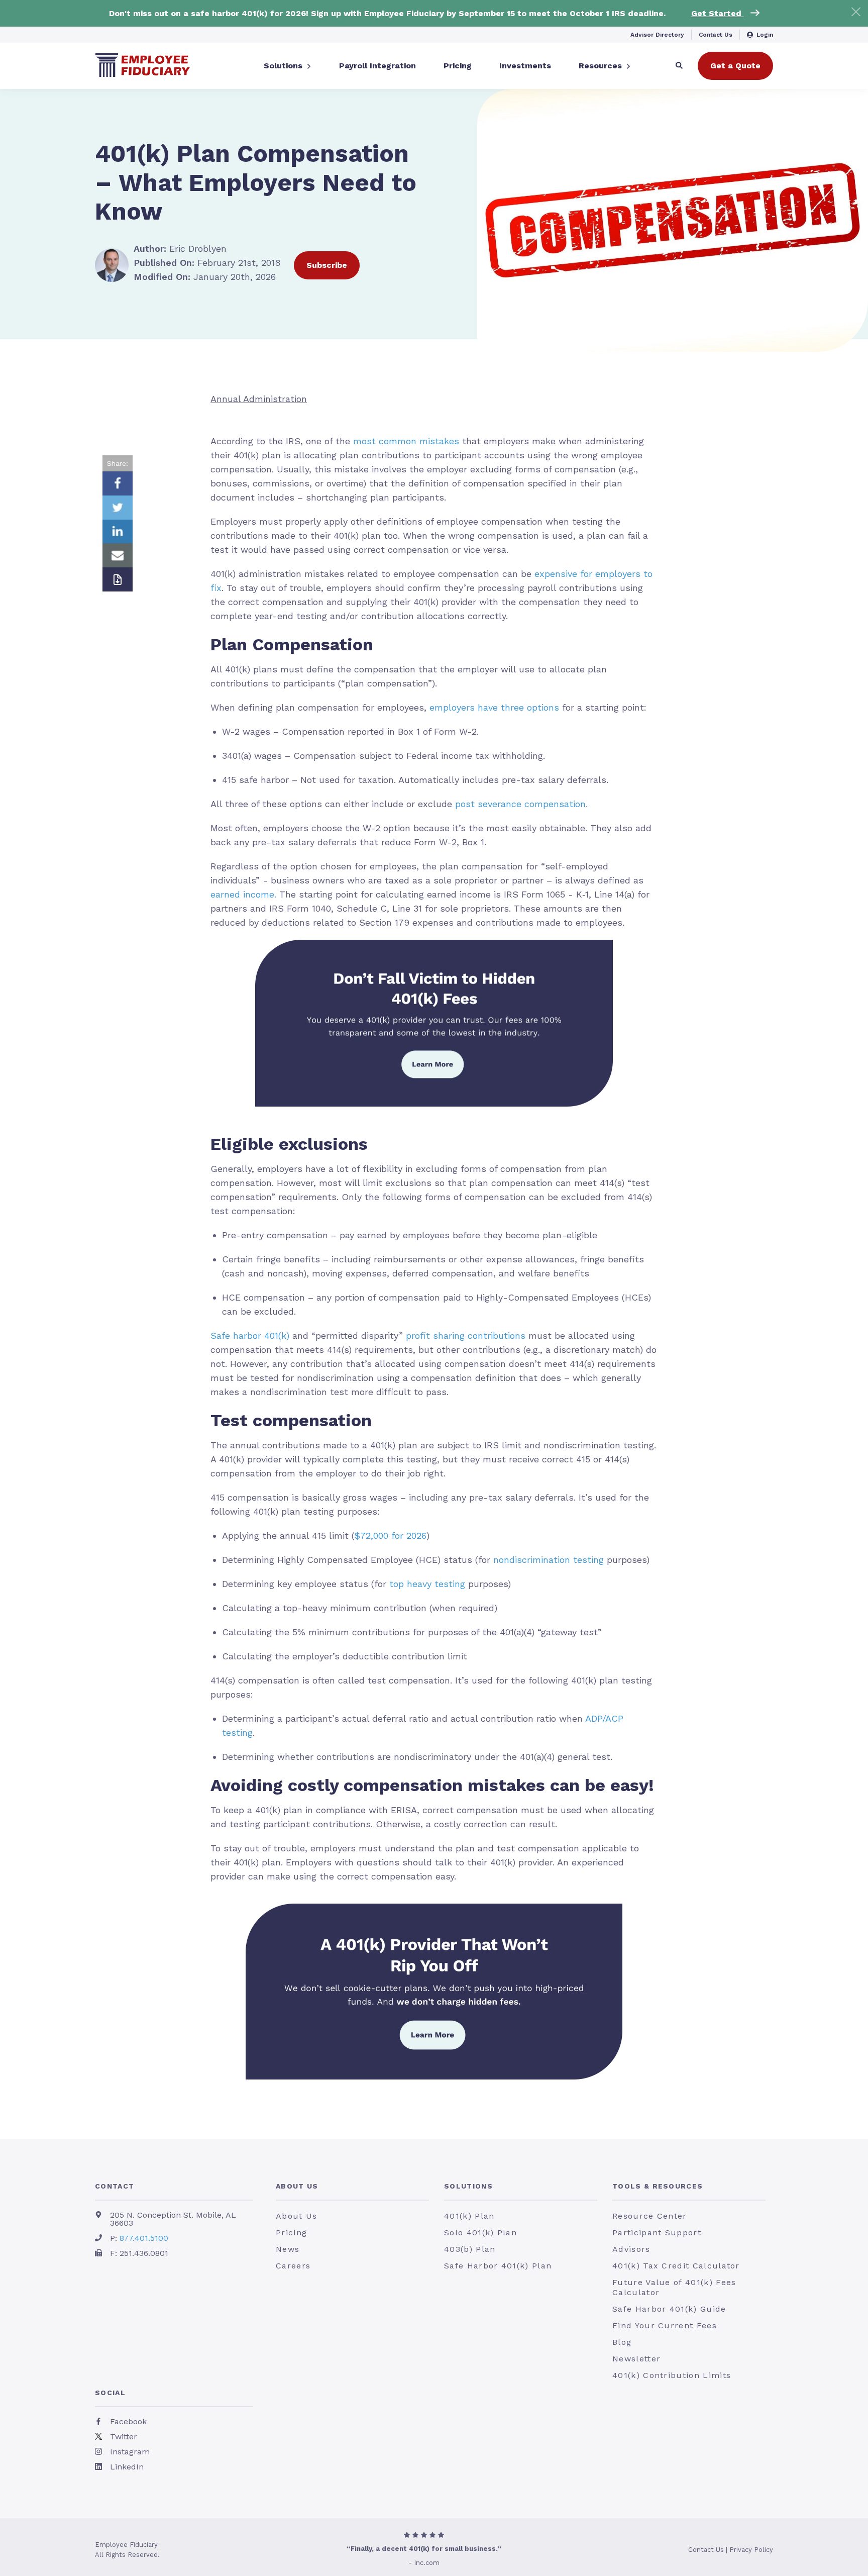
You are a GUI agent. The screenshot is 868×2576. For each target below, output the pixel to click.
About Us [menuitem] (297, 2186)
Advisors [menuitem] (631, 2249)
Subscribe (327, 265)
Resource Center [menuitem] (650, 2216)
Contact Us (716, 35)
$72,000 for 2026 (390, 1535)
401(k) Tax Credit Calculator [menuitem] (676, 2266)
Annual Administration (259, 399)
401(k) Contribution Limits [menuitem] (672, 2375)
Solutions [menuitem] (468, 2186)
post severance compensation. (521, 804)
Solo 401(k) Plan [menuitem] (480, 2233)
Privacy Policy (751, 2550)
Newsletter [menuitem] (636, 2359)
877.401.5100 (144, 2238)
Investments (525, 66)
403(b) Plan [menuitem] (470, 2249)
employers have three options (494, 707)
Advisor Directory (657, 35)
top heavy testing (427, 1584)
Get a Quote (735, 66)
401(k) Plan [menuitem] (469, 2216)
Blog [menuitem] (622, 2342)
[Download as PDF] (118, 579)
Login (765, 35)
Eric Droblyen (180, 249)
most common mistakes (406, 441)
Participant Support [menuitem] (657, 2233)
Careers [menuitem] (293, 2266)
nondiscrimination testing (549, 1560)
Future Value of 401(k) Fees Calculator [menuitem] (674, 2287)
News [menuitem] (288, 2249)
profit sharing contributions (466, 1335)
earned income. (245, 894)
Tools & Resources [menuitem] (658, 2186)
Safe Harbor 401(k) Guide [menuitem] (669, 2309)
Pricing (458, 66)
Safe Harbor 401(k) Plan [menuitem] (498, 2266)
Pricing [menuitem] (291, 2233)
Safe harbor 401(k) (250, 1335)
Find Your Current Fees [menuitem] (665, 2325)
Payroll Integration (377, 66)
